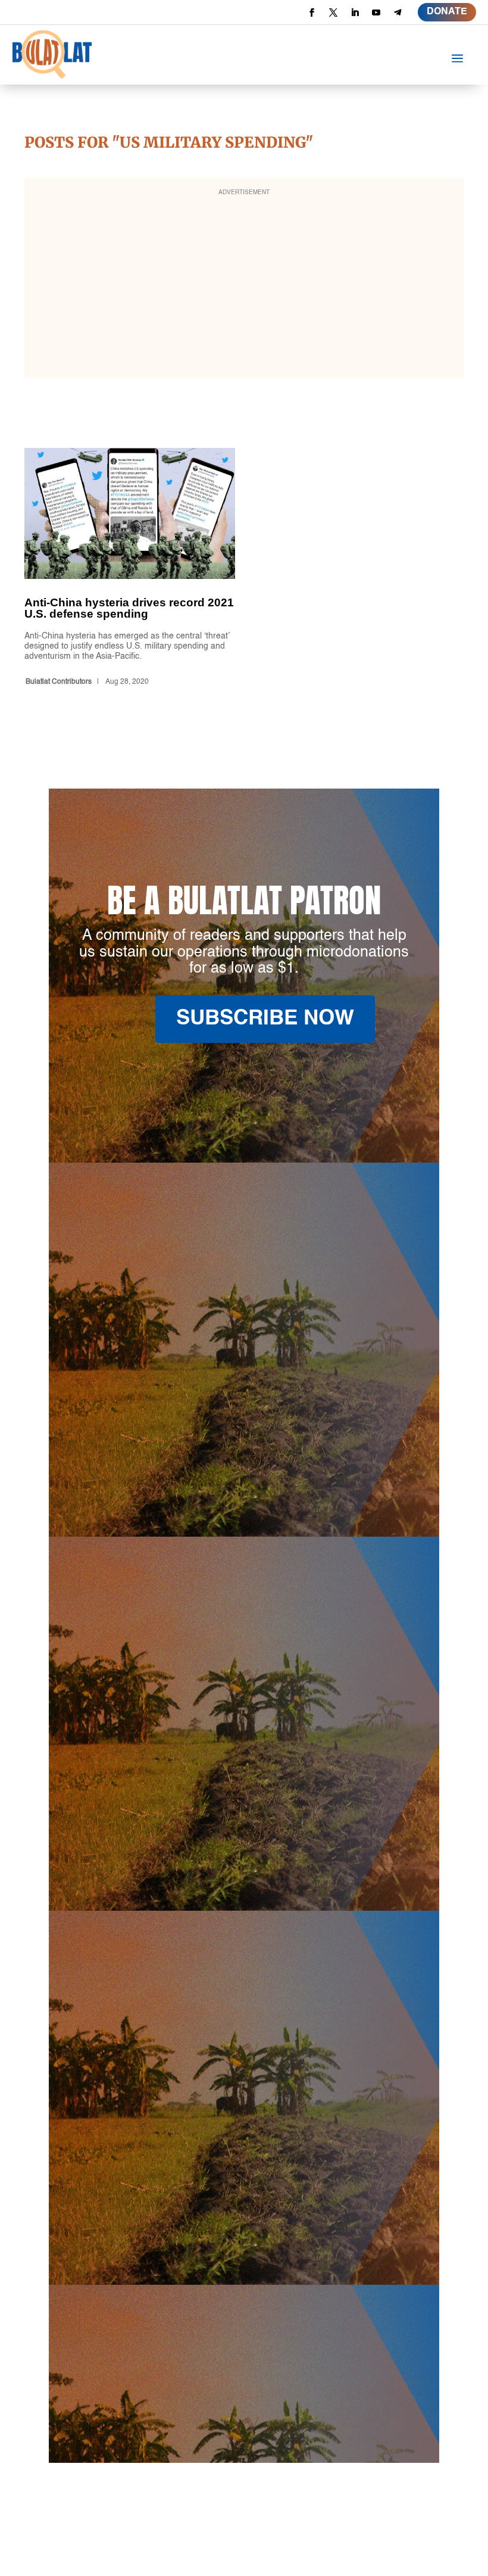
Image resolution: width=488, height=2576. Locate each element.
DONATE (447, 12)
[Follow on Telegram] (398, 13)
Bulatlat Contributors (59, 682)
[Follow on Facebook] (312, 13)
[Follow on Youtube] (376, 13)
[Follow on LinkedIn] (355, 13)
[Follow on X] (333, 13)
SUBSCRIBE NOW (265, 1019)
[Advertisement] (244, 286)
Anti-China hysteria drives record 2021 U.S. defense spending (130, 569)
